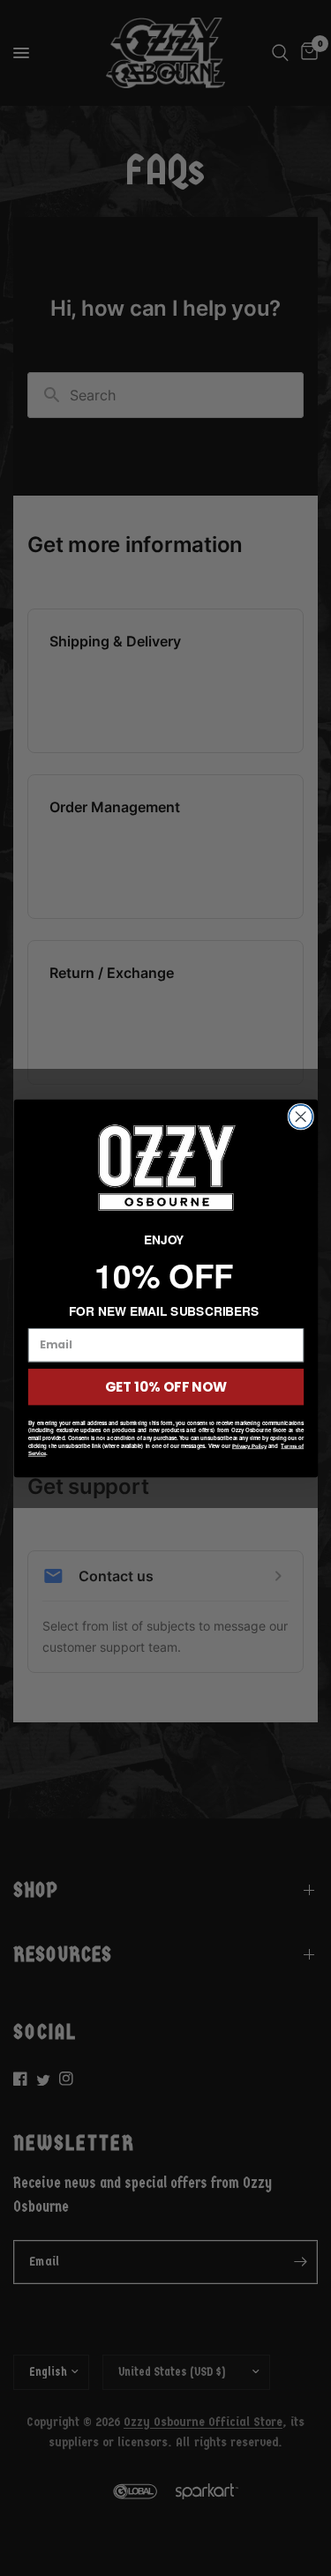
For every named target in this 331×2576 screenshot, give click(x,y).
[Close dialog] (301, 1116)
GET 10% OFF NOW (166, 1386)
